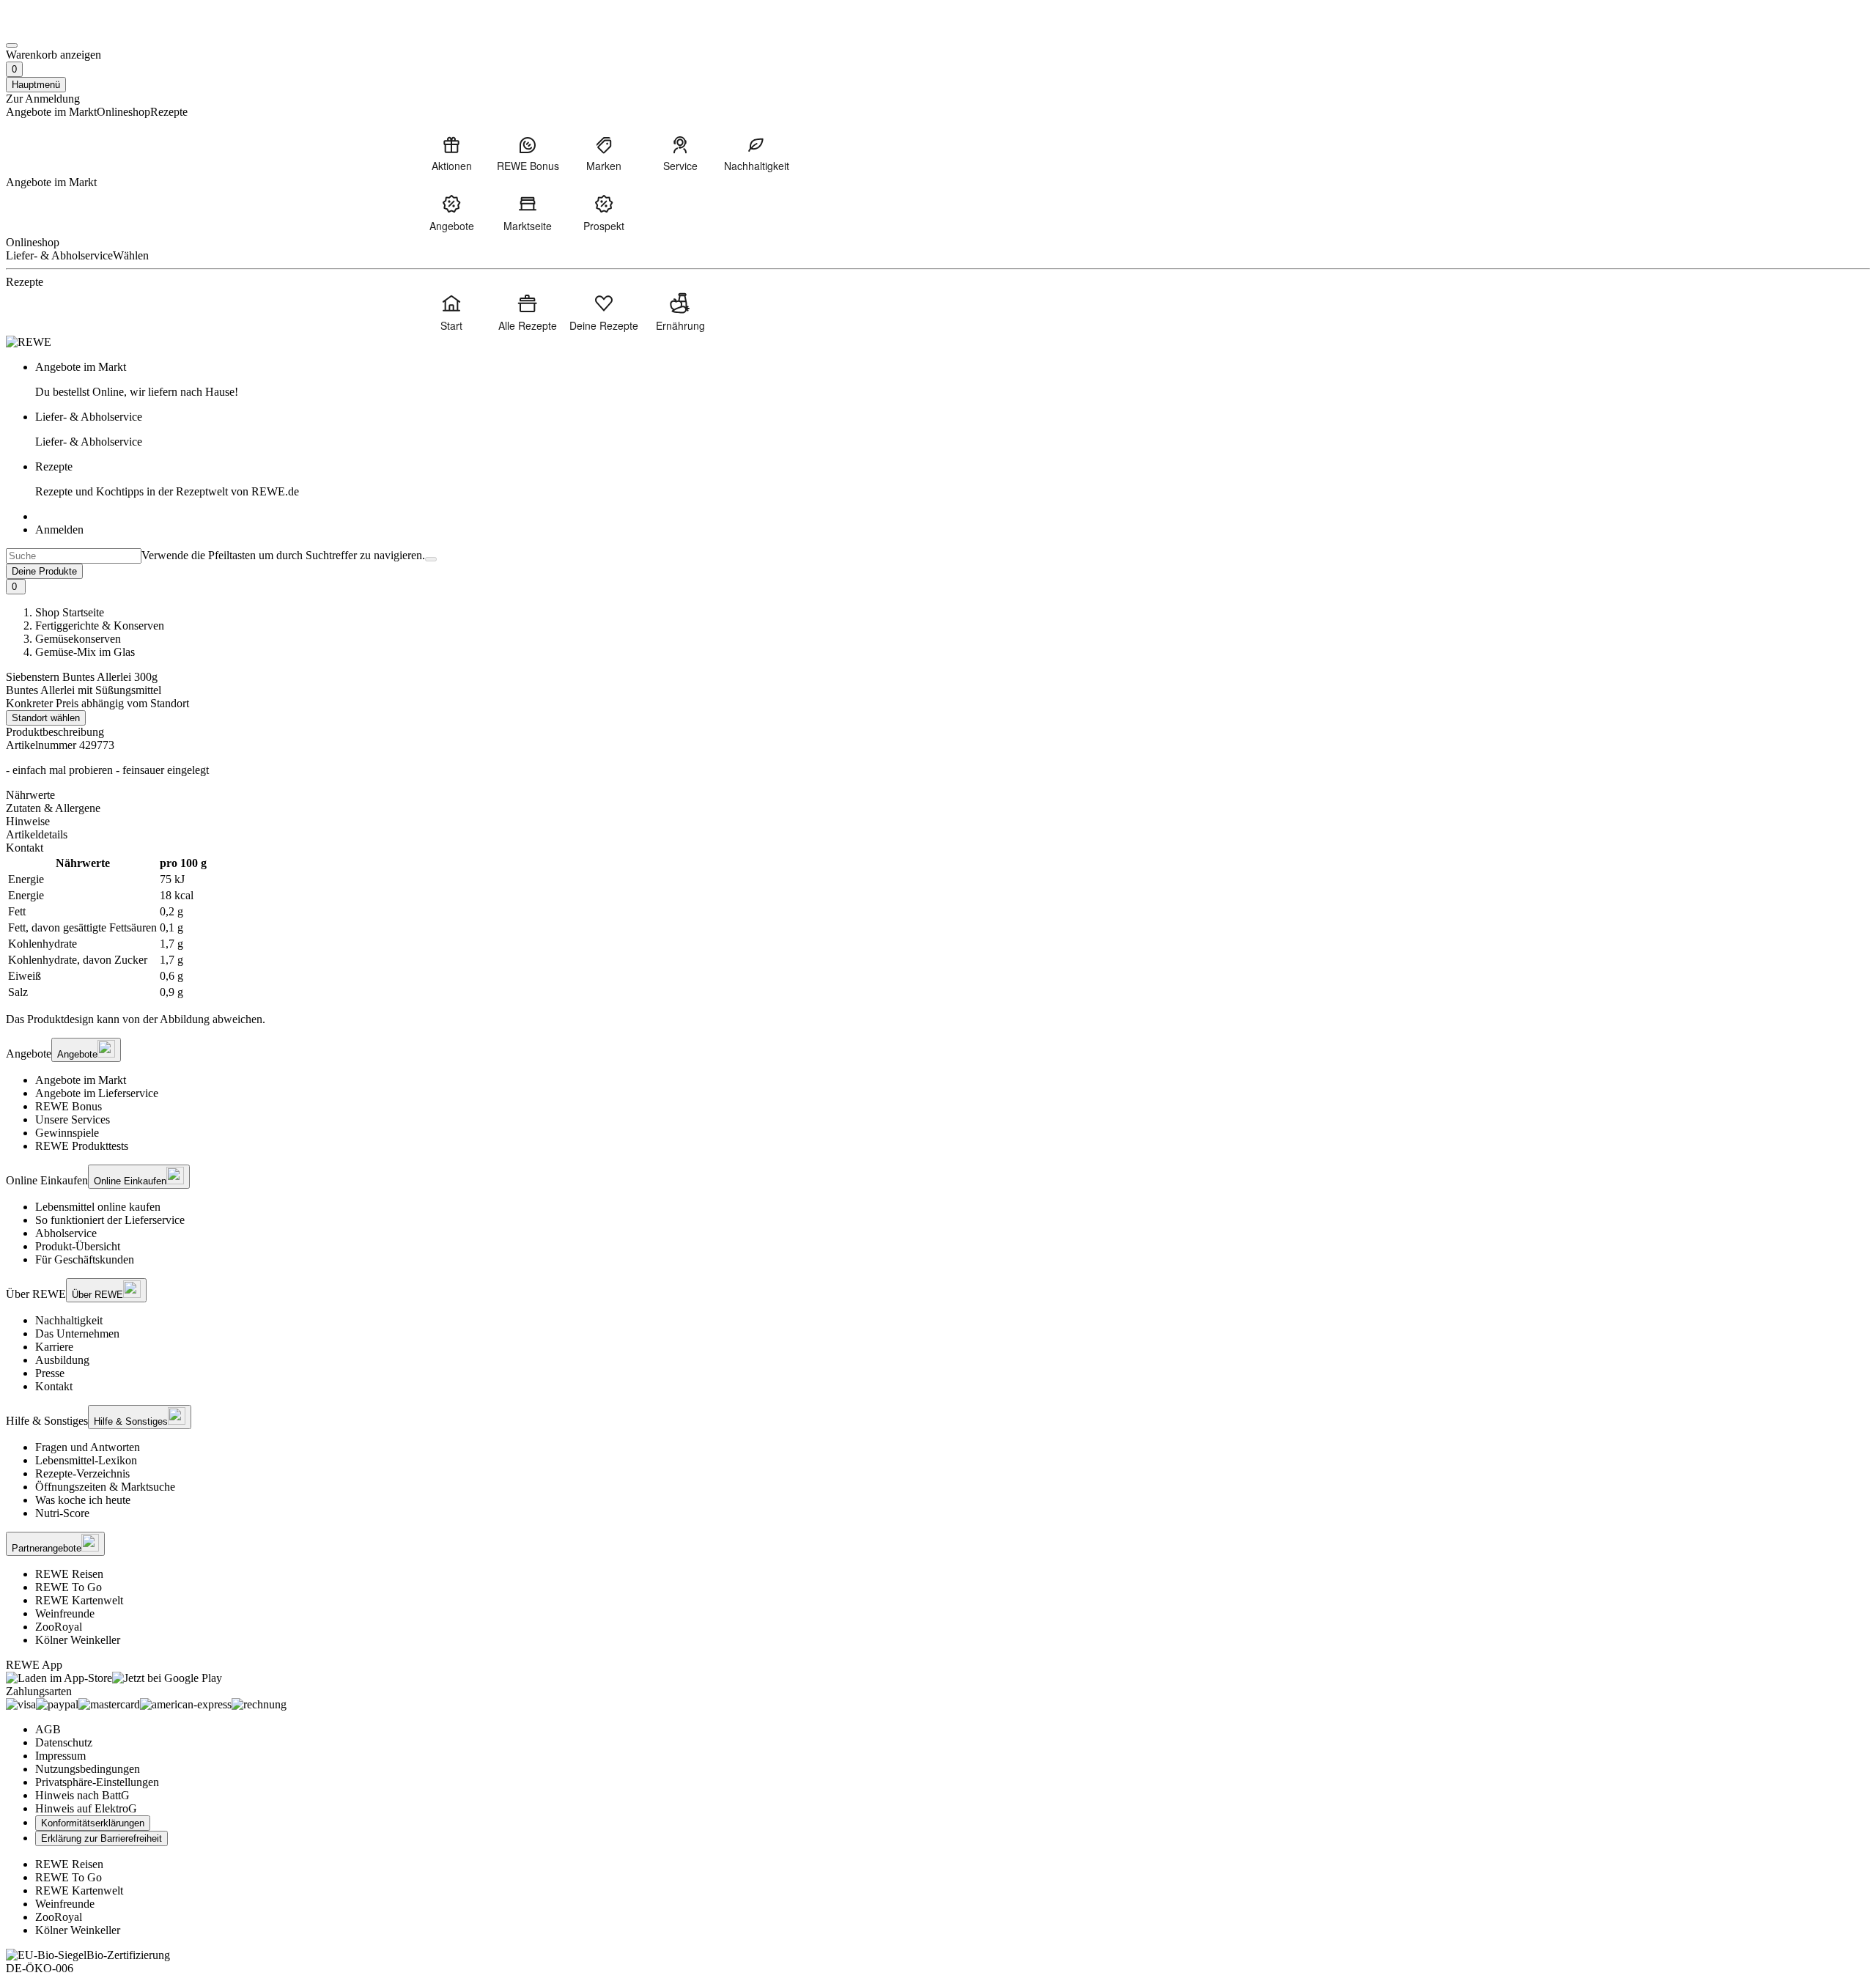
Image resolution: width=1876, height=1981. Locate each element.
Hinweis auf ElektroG (86, 1808)
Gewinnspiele (67, 1133)
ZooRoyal (59, 1627)
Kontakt (54, 1386)
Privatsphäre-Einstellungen (97, 1782)
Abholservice (66, 1233)
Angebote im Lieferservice (97, 1093)
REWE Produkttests (82, 1146)
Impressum (60, 1756)
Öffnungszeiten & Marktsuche (105, 1487)
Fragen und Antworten (88, 1447)
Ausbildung (62, 1360)
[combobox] (74, 556)
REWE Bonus (69, 1106)
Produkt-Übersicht (78, 1246)
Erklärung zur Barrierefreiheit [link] (101, 1838)
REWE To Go (69, 1587)
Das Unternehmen (77, 1333)
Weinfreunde (65, 1613)
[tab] (938, 795)
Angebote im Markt (81, 1080)
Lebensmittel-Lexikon (86, 1460)
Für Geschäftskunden (85, 1259)
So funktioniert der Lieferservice (110, 1220)
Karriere (54, 1347)
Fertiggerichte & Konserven (100, 626)
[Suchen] (431, 559)
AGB (48, 1729)
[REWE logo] (29, 342)
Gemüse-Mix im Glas (85, 652)
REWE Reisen (69, 1574)
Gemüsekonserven (78, 639)
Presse (50, 1373)
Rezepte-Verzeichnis (82, 1473)
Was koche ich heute (83, 1500)
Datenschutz (64, 1742)
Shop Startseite (70, 612)
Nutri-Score (62, 1513)
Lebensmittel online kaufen (98, 1207)
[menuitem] (451, 153)
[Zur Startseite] (56, 28)
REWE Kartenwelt (79, 1600)
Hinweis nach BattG (82, 1795)
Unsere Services (73, 1119)
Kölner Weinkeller (78, 1640)
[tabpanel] (938, 928)
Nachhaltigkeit (69, 1320)
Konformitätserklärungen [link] (93, 1823)
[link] (953, 380)
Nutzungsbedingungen (88, 1769)
